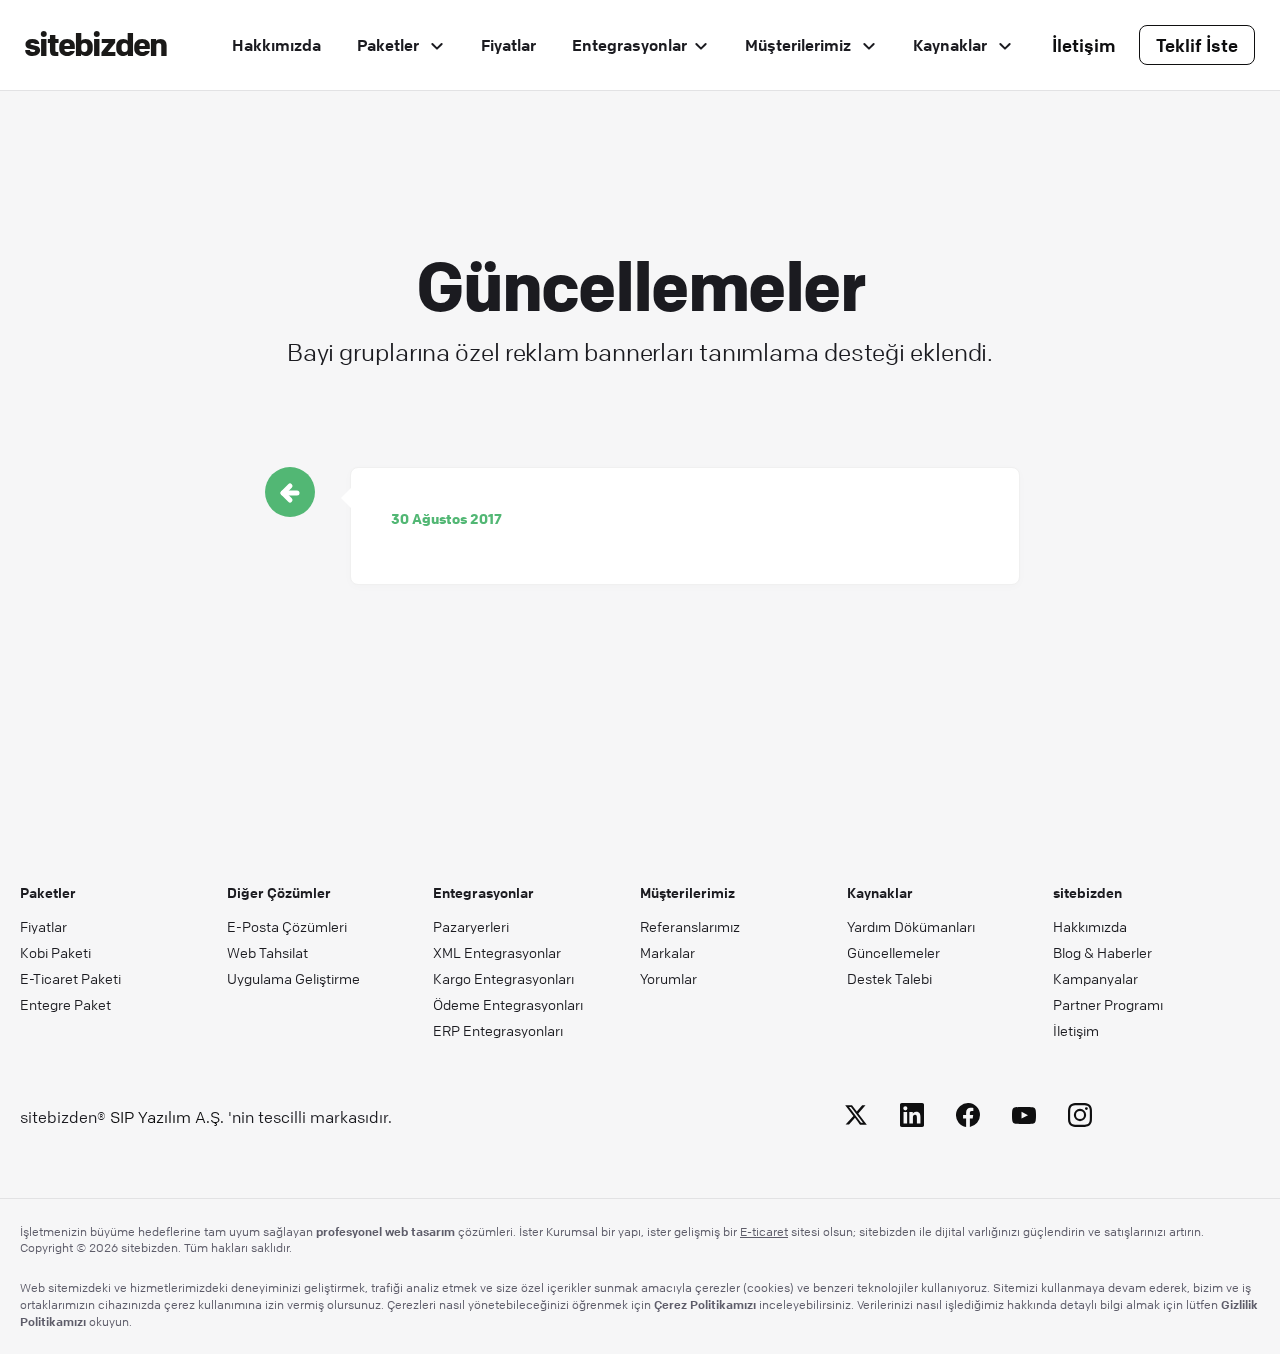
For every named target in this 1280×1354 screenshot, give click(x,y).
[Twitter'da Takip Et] (856, 1118)
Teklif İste (1197, 45)
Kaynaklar (952, 45)
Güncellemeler (893, 952)
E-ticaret (764, 1231)
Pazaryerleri (471, 926)
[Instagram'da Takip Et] (1080, 1118)
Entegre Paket (65, 1004)
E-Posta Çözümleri (287, 926)
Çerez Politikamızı (705, 1304)
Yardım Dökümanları (911, 926)
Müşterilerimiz (800, 45)
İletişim (1084, 45)
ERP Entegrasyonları (498, 1030)
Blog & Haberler (1102, 952)
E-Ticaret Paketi (70, 978)
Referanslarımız (690, 926)
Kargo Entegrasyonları (503, 978)
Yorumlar (668, 978)
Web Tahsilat (267, 952)
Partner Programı (1108, 1004)
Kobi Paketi (55, 952)
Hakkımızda (276, 45)
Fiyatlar (508, 45)
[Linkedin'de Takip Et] (912, 1118)
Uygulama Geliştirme (293, 978)
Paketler (390, 45)
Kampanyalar (1095, 978)
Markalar (667, 952)
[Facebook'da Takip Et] (968, 1118)
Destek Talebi (889, 978)
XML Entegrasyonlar (497, 952)
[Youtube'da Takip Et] (1024, 1118)
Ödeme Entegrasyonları (508, 1004)
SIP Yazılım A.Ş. (167, 1117)
